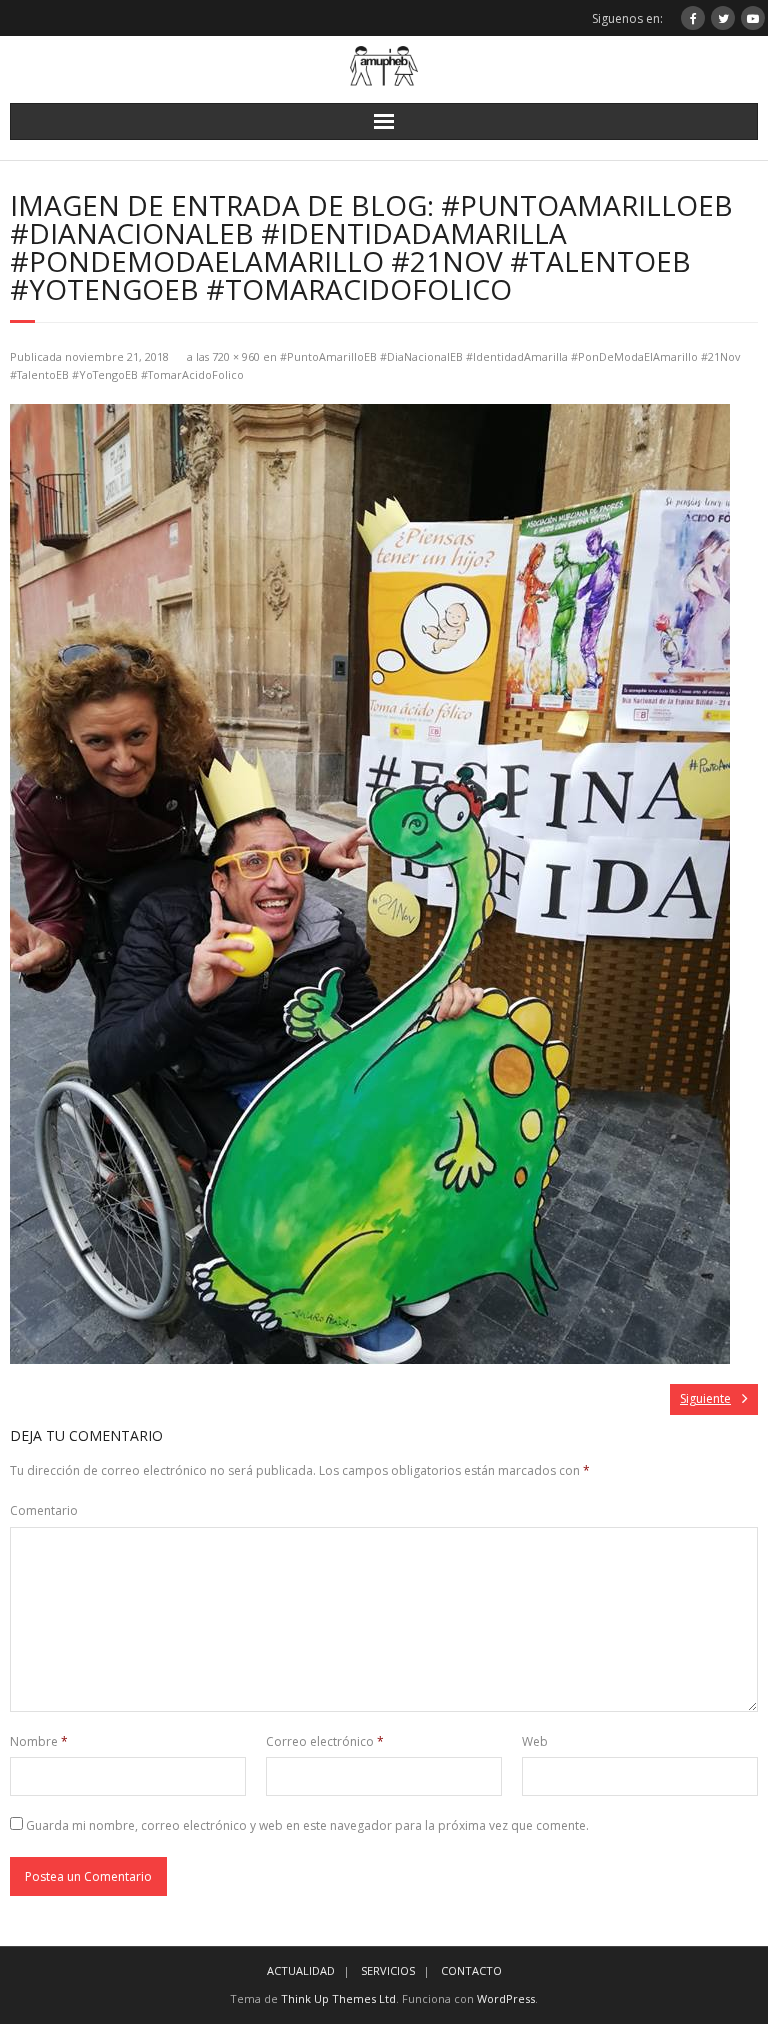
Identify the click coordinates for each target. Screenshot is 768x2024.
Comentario (44, 1510)
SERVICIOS (388, 1970)
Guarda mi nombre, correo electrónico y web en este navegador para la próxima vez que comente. (307, 1825)
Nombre (39, 1741)
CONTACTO (471, 1970)
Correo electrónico (325, 1741)
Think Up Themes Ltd (338, 1998)
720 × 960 (236, 356)
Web (535, 1741)
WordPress (506, 1998)
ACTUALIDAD (301, 1970)
